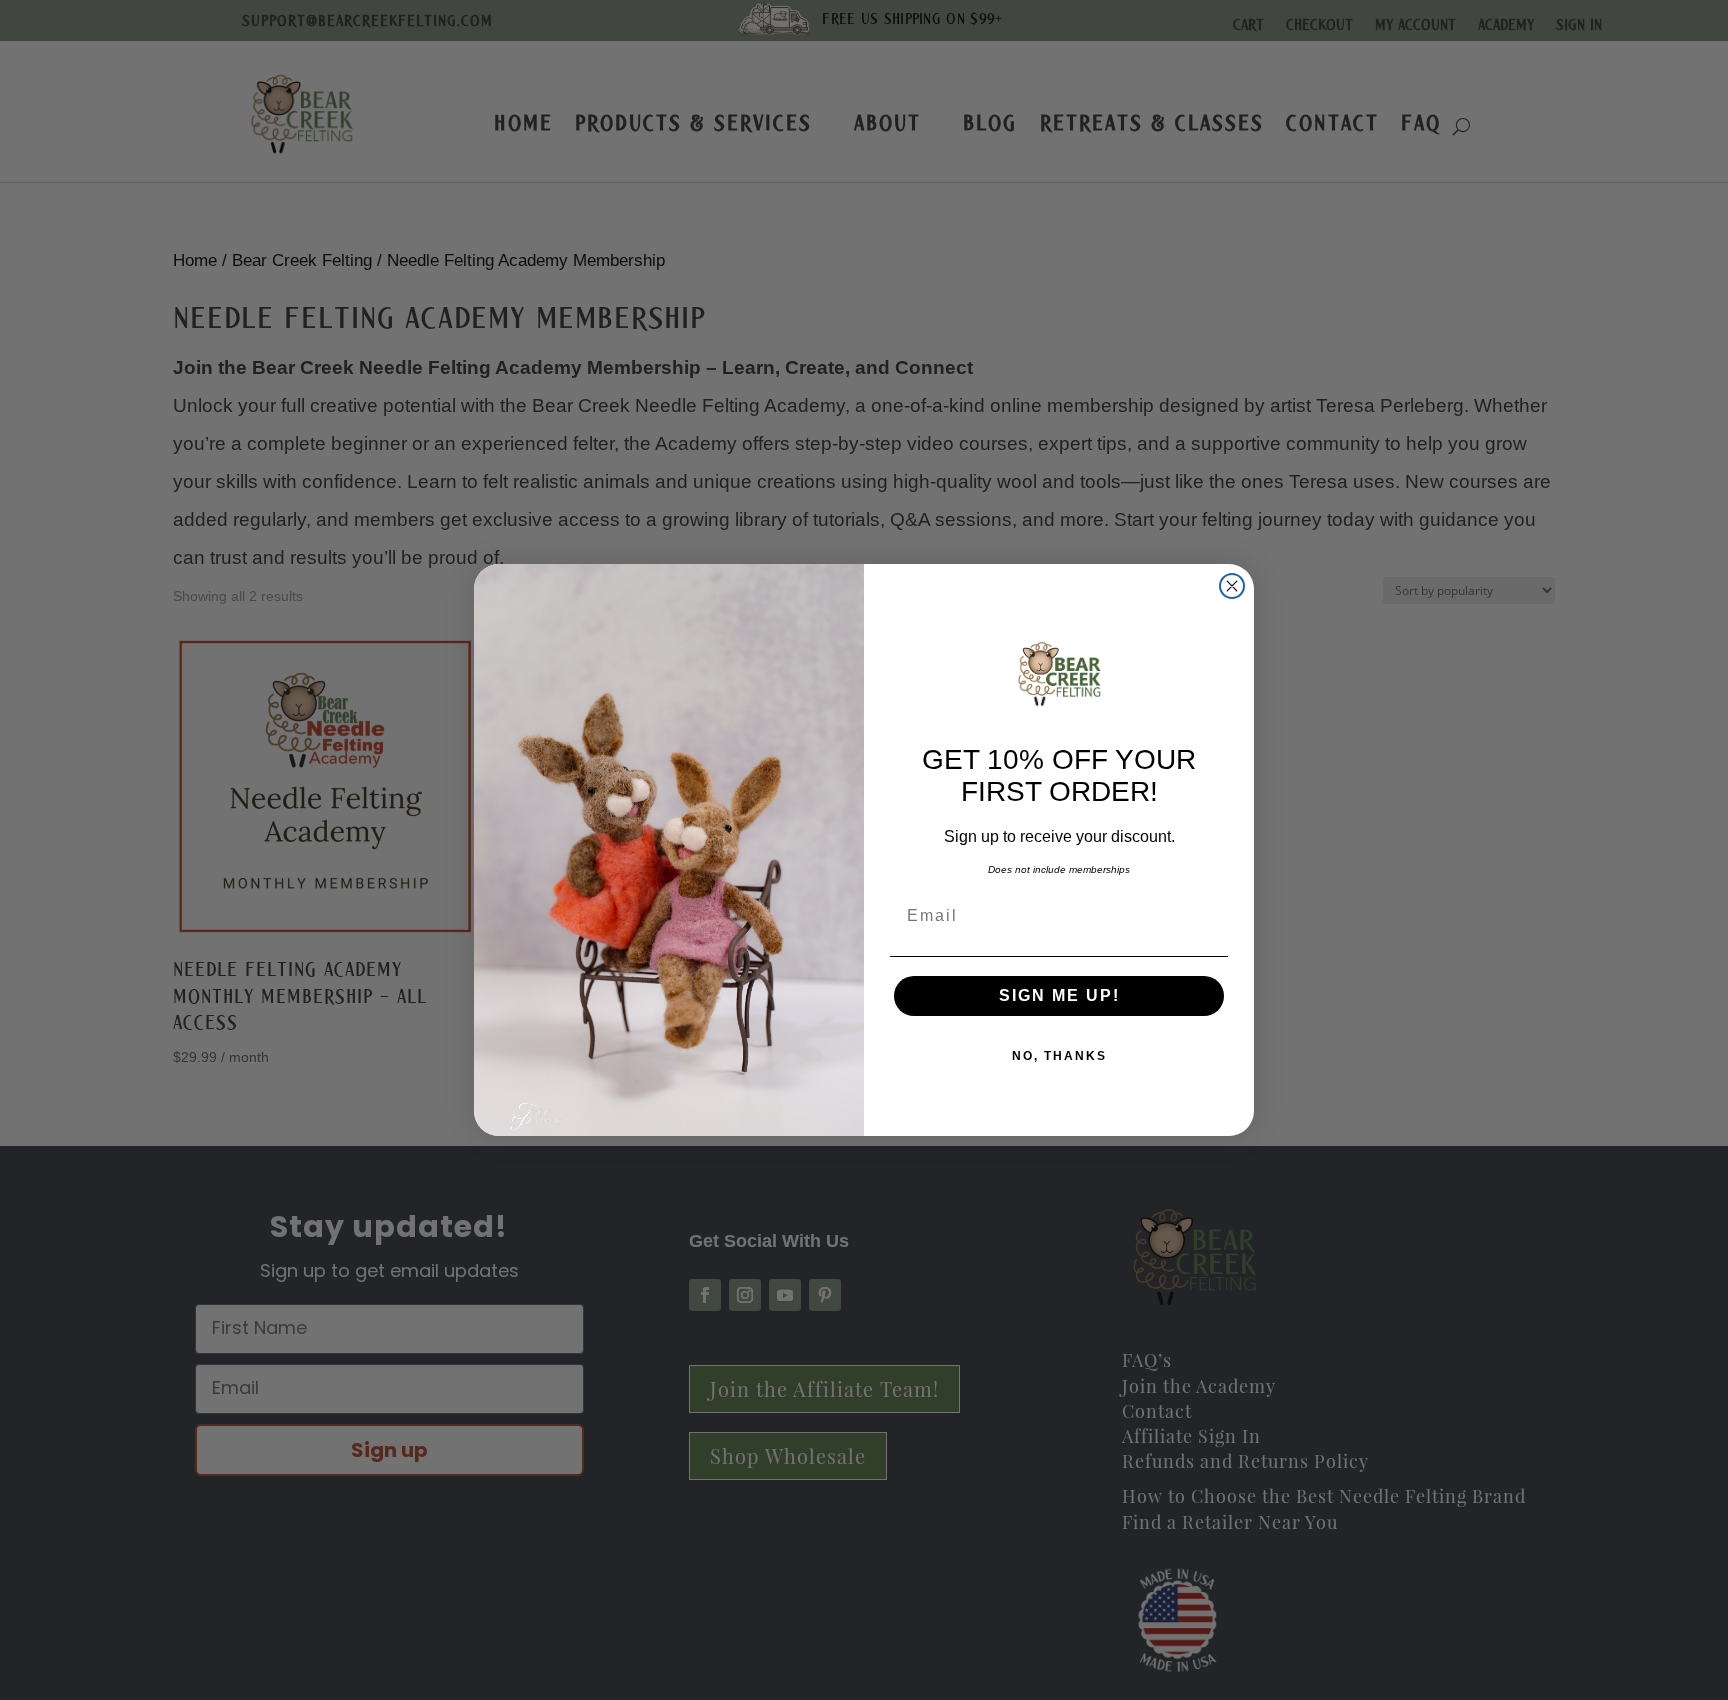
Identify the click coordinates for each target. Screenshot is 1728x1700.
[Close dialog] (1232, 586)
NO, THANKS (1059, 1056)
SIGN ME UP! (1059, 995)
